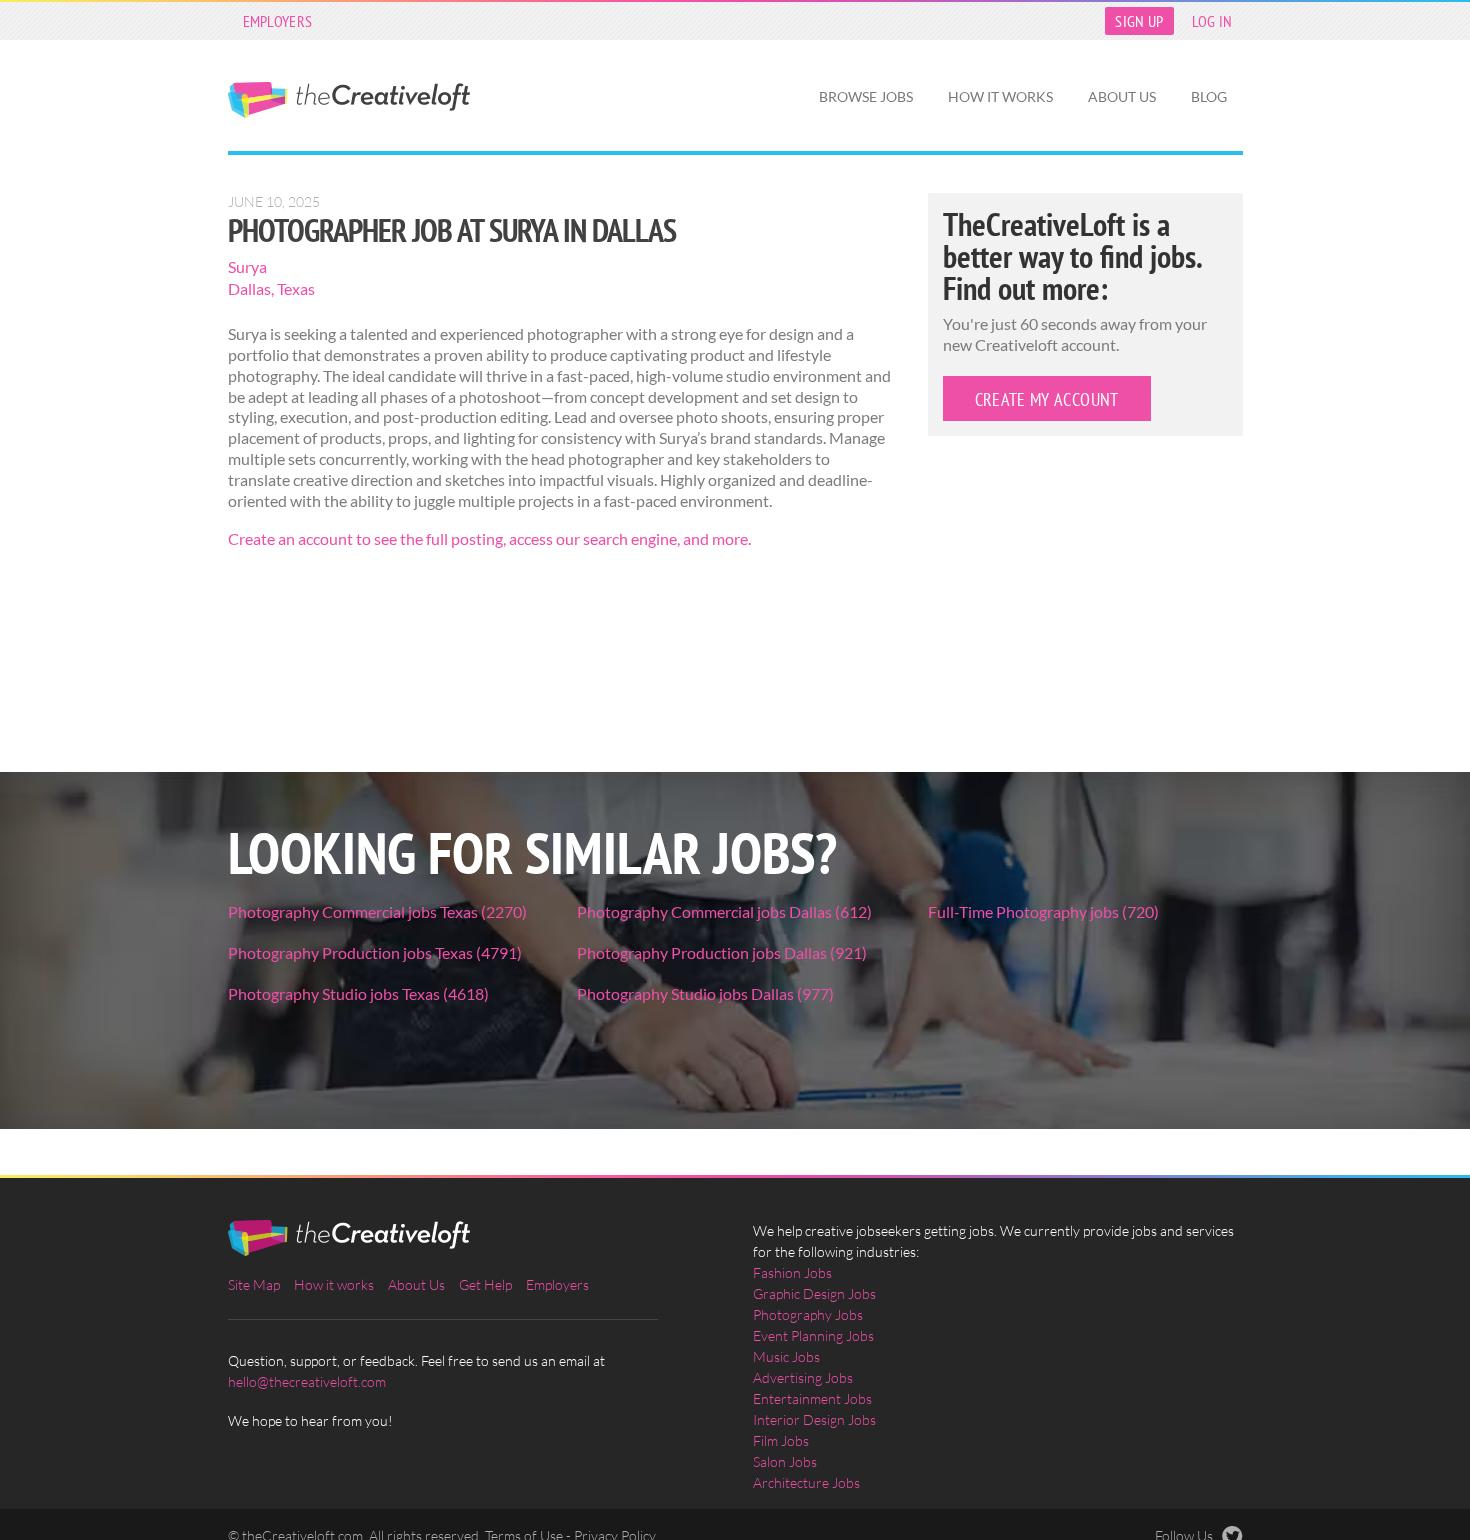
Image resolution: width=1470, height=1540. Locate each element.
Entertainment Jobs (812, 1398)
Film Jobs (781, 1440)
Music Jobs (786, 1356)
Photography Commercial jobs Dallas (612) (724, 911)
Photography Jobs (808, 1314)
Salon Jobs (785, 1461)
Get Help (485, 1284)
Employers (278, 21)
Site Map (254, 1284)
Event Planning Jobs (813, 1335)
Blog (1209, 96)
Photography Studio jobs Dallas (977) (705, 993)
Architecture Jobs (806, 1482)
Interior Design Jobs (814, 1419)
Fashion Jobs (792, 1272)
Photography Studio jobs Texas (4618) (358, 993)
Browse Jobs (866, 96)
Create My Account (1047, 399)
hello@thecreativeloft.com (307, 1381)
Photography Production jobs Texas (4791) (375, 952)
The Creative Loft (349, 100)
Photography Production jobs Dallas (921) (722, 952)
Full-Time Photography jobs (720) (1043, 911)
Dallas (249, 288)
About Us (1122, 96)
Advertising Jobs (803, 1377)
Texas (296, 288)
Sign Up (1139, 21)
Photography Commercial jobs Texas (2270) (377, 911)
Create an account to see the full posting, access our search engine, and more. (489, 538)
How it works (1000, 96)
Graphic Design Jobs (814, 1293)
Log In (1212, 21)
